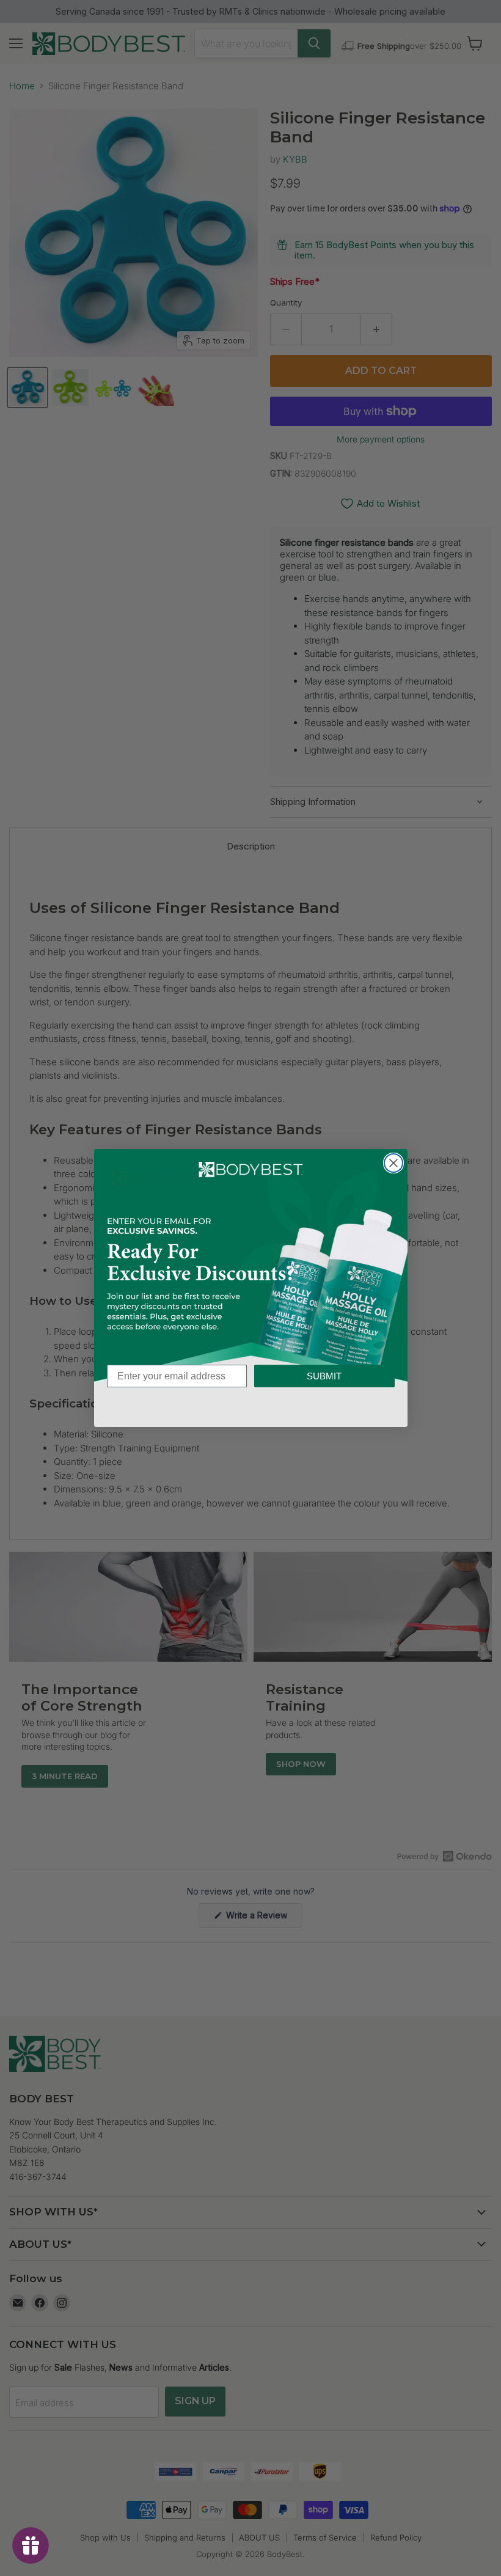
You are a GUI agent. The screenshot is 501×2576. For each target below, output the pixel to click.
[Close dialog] (393, 1163)
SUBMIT (324, 1376)
